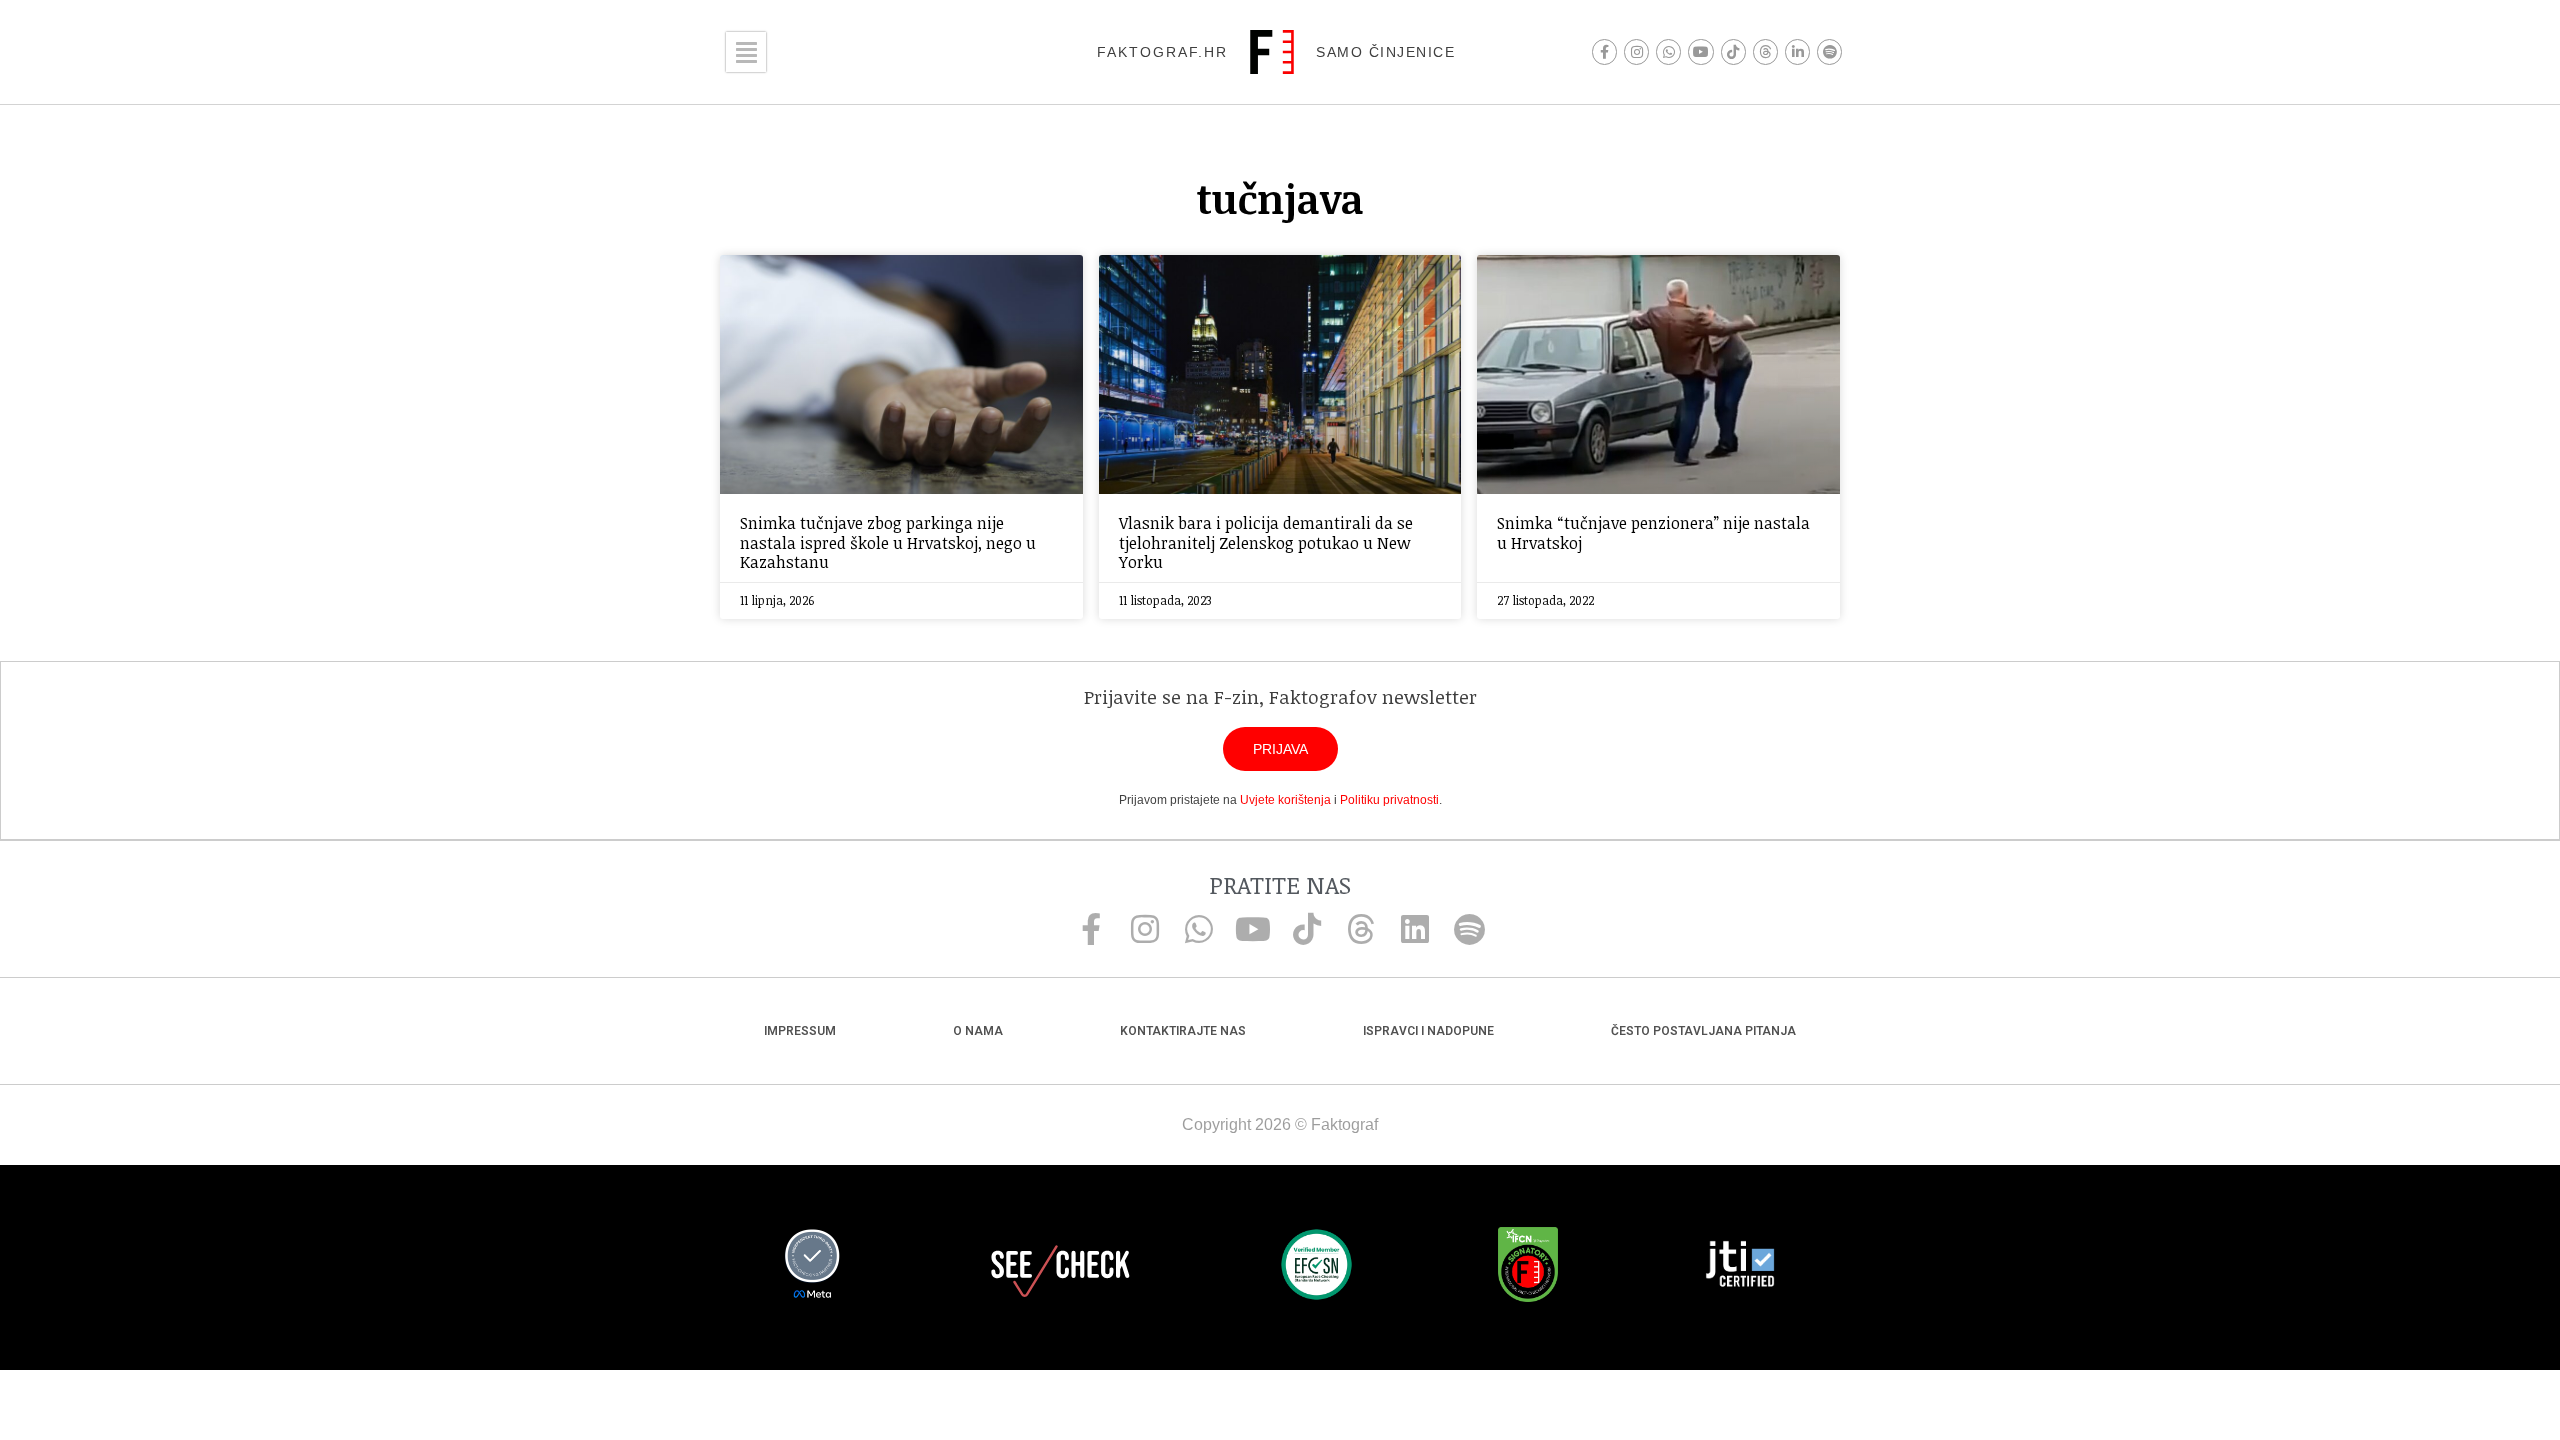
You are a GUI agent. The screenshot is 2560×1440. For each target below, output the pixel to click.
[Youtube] (1700, 51)
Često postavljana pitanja (1703, 1031)
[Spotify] (1829, 51)
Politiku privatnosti (1389, 800)
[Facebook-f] (1604, 51)
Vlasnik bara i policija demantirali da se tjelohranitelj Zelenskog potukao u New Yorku (1266, 542)
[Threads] (1765, 51)
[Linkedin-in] (1797, 51)
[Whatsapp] (1668, 51)
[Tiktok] (1733, 51)
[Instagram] (1636, 51)
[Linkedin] (1415, 929)
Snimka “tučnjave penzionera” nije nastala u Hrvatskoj (1653, 532)
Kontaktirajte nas (1183, 1031)
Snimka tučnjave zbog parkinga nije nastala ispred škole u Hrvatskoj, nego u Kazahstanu (888, 542)
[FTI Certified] (1740, 1267)
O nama (978, 1031)
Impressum (800, 1031)
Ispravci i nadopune (1428, 1031)
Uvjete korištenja (1285, 800)
